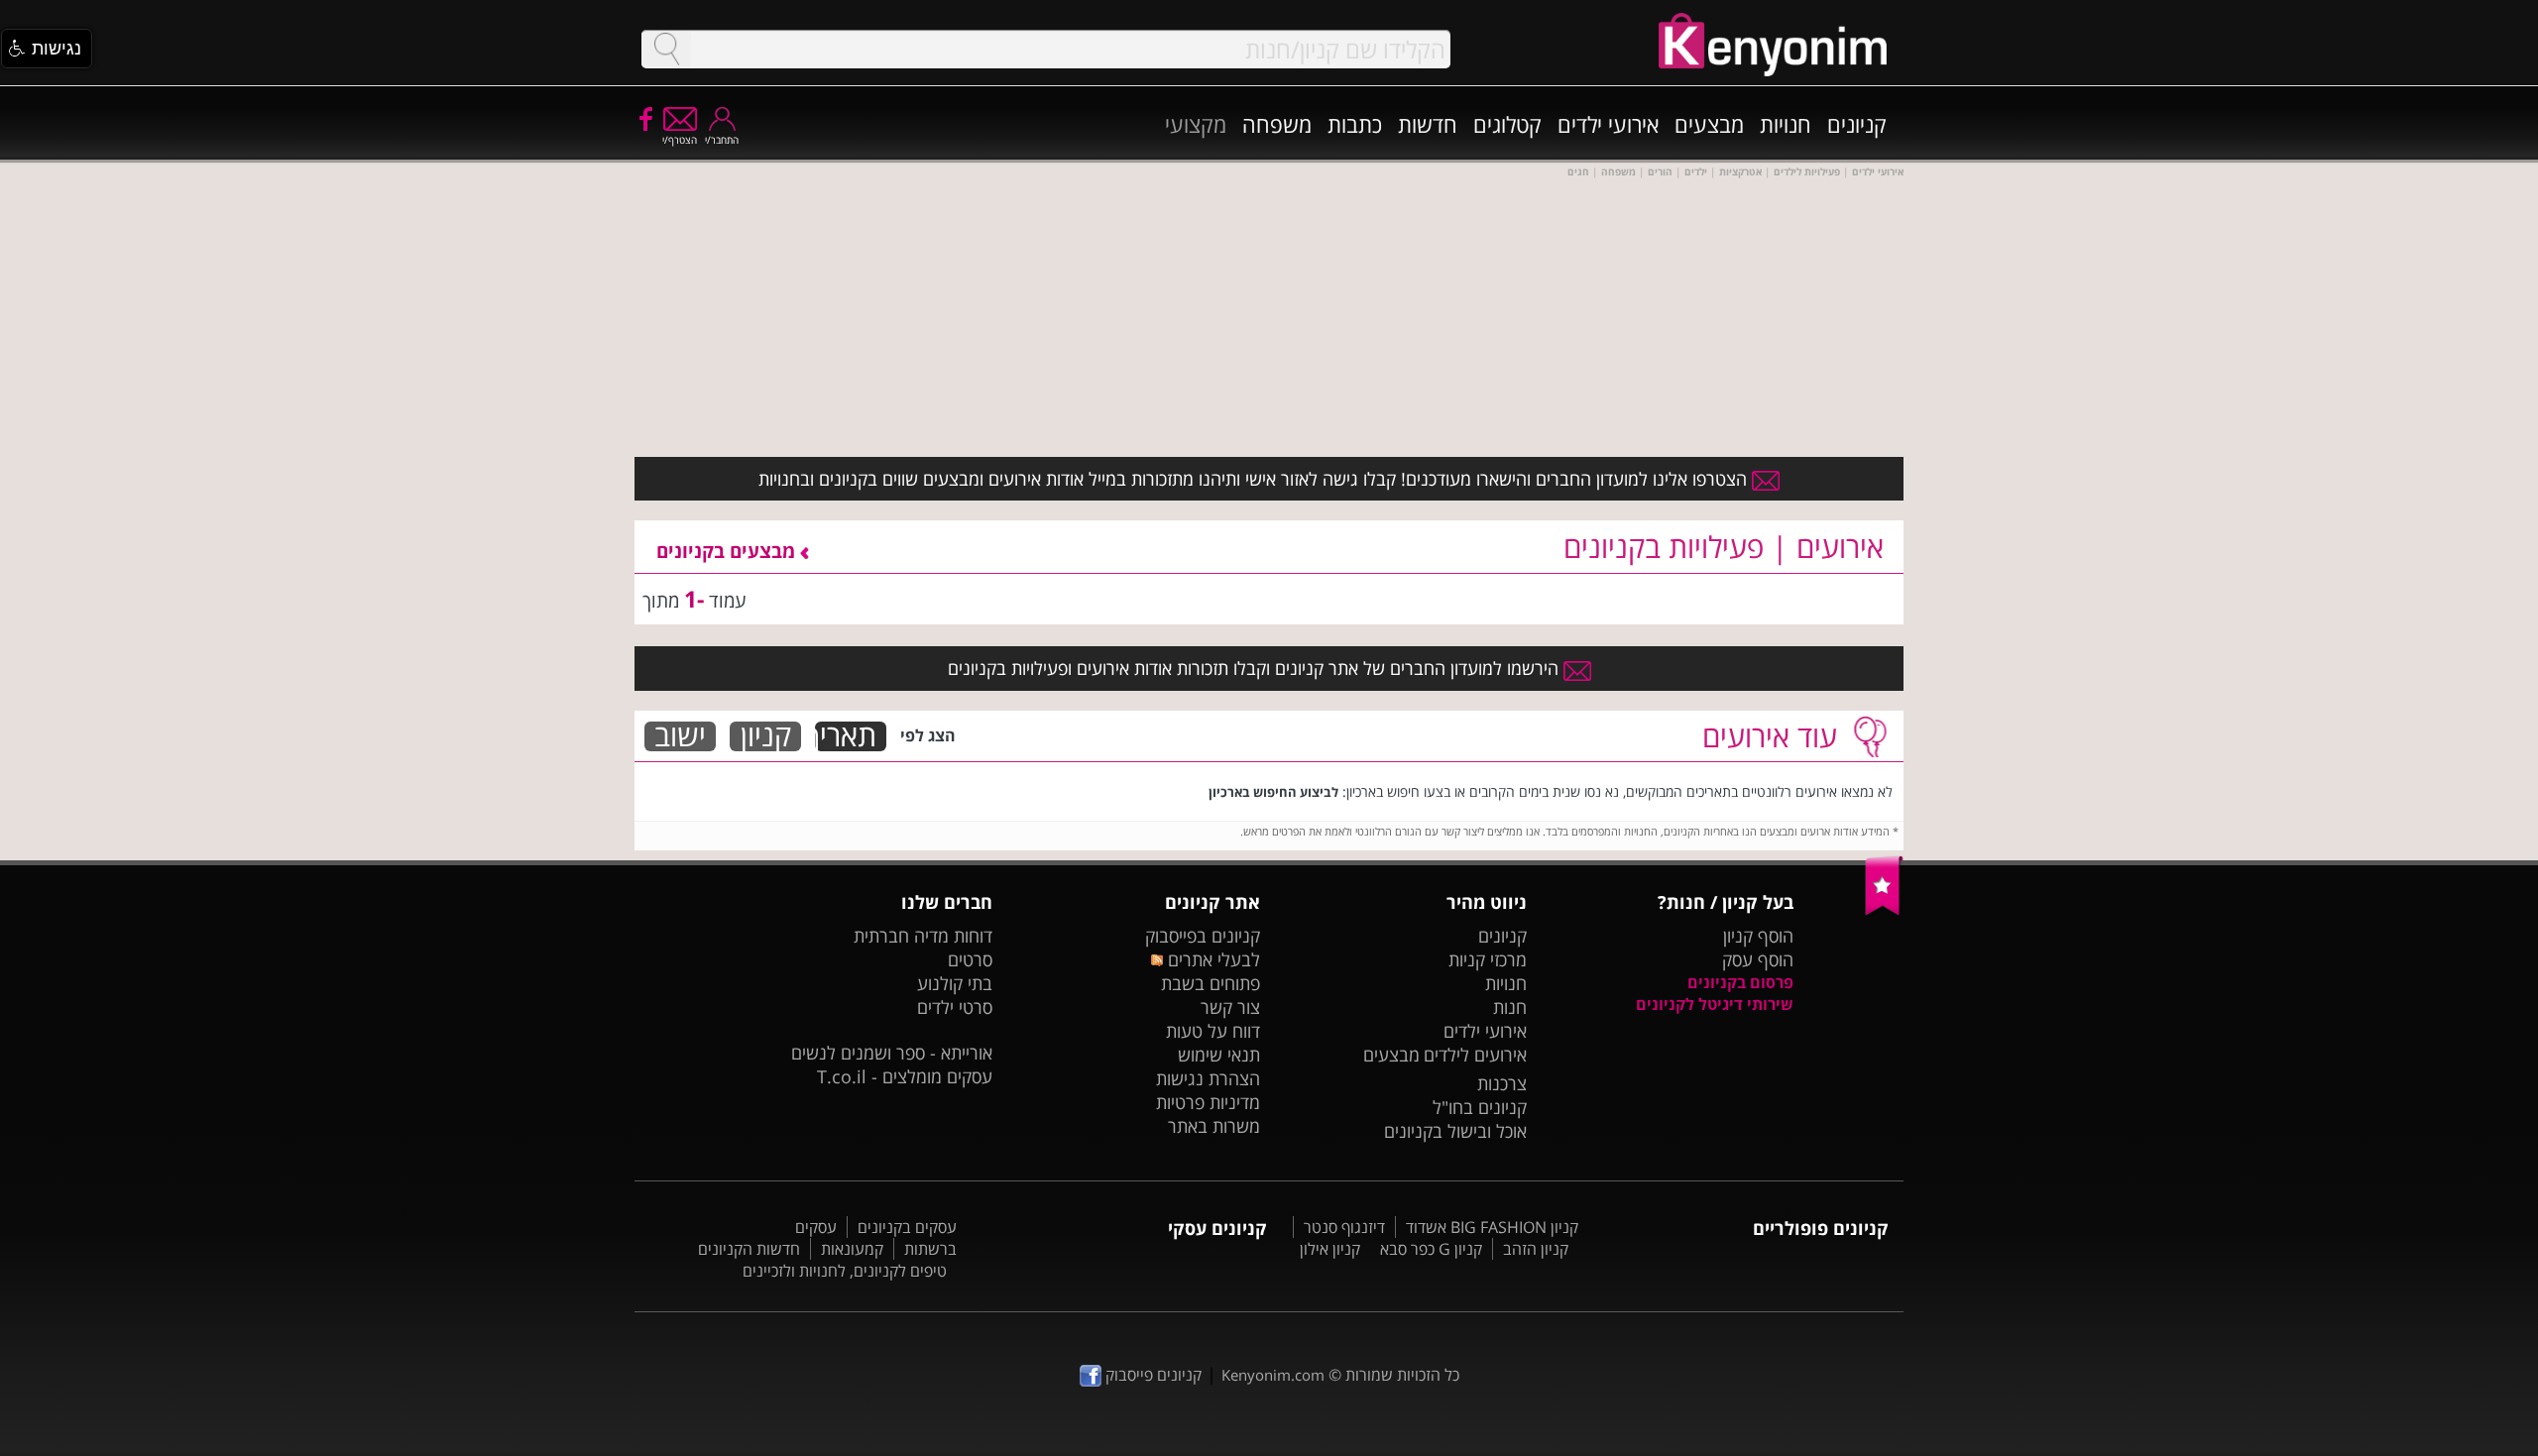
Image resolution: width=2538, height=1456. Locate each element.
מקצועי (1196, 124)
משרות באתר (1214, 1126)
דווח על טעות (1213, 1031)
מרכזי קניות (1488, 959)
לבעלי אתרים (1211, 959)
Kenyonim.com (1273, 1375)
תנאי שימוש (1219, 1055)
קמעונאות (852, 1249)
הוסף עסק (1758, 959)
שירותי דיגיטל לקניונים (1715, 1004)
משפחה (1277, 124)
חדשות (1428, 124)
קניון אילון (1330, 1249)
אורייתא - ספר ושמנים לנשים (892, 1053)
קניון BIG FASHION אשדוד (1492, 1227)
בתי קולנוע (955, 983)
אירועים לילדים (1475, 1055)
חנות (1510, 1007)
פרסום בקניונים (1740, 982)
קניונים (1857, 124)
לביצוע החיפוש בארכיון (1273, 792)
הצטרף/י (680, 140)
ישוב (680, 736)
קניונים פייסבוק (1152, 1375)
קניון (766, 736)
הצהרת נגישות (1208, 1078)
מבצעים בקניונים (728, 551)
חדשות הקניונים (749, 1249)
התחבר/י (722, 140)
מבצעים (1709, 124)
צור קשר (1230, 1007)
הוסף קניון (1758, 936)
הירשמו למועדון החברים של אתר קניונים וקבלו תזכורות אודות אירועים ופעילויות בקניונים (1256, 668)
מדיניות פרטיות (1208, 1102)
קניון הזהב (1536, 1249)
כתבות (1355, 124)
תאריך (846, 736)
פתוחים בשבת (1211, 983)
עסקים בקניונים (907, 1227)
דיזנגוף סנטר (1344, 1227)
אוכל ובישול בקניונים (1455, 1131)
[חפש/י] (666, 49)
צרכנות (1502, 1083)
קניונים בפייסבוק (1203, 936)
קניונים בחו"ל (1480, 1107)
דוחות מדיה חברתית (923, 936)
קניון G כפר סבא (1431, 1249)
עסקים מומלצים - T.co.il (905, 1076)
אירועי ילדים (1608, 124)
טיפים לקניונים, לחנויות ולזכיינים (845, 1271)
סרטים (970, 959)
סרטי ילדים (955, 1007)
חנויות (1786, 124)
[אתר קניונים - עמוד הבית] (1884, 911)
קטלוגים (1507, 124)
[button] (47, 49)
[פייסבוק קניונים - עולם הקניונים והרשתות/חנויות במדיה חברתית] (644, 118)
